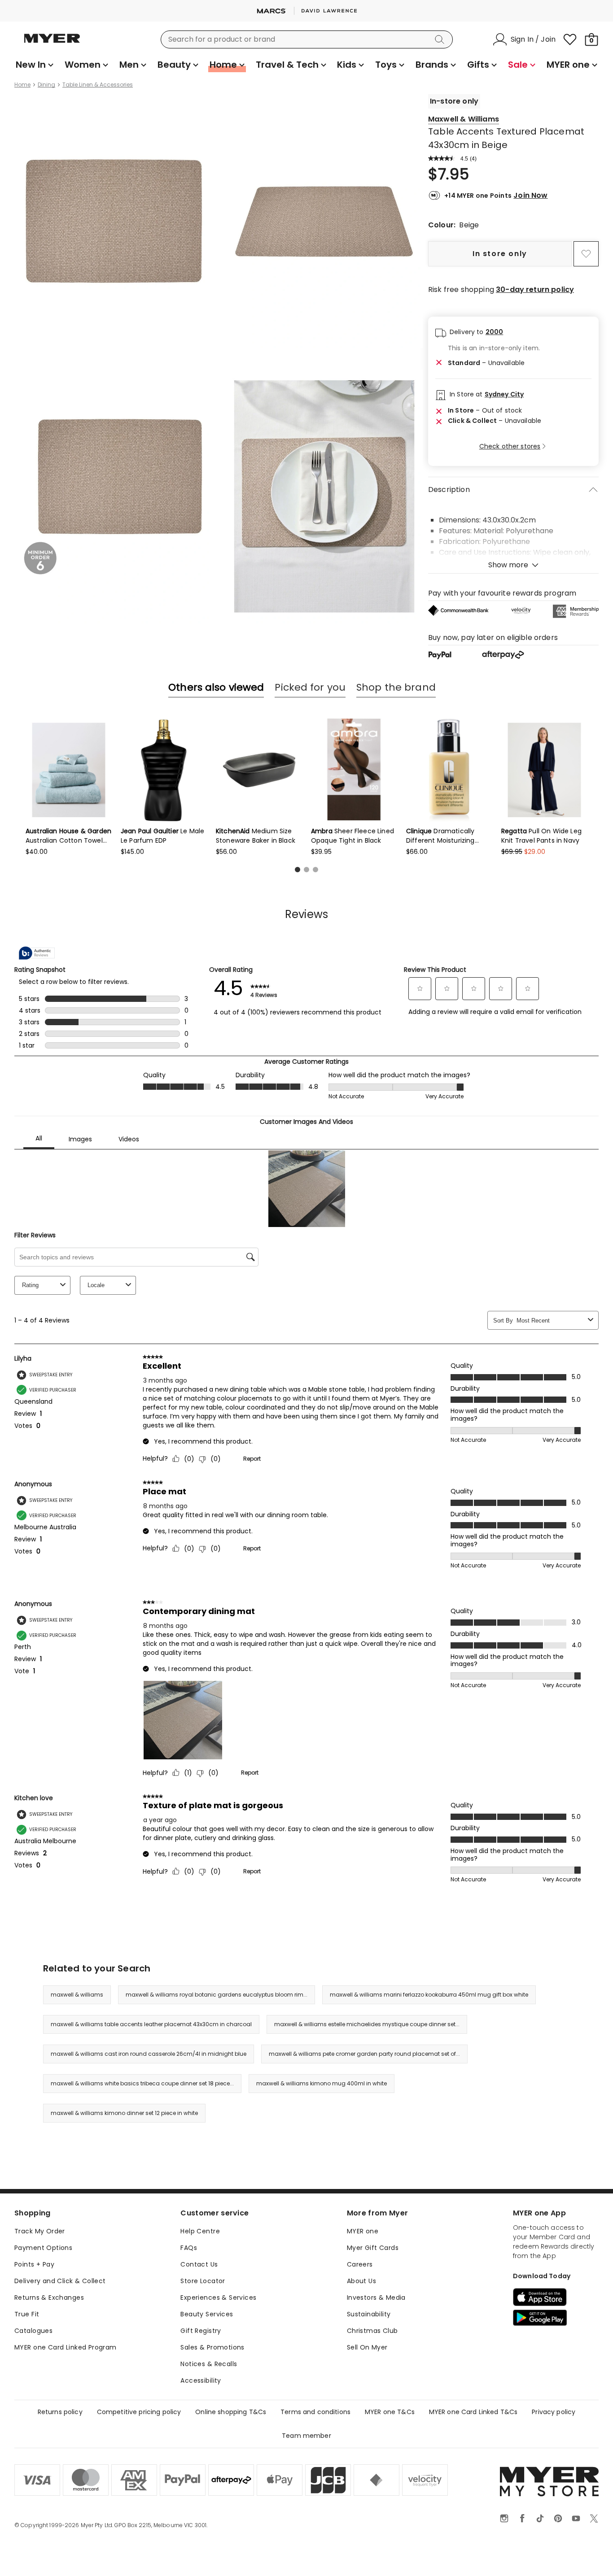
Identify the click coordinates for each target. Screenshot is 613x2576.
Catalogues (33, 2331)
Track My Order (40, 2231)
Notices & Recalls (209, 2364)
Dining (46, 85)
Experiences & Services (218, 2298)
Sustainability (369, 2314)
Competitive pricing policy (139, 2412)
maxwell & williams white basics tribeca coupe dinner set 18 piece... (142, 2083)
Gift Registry (201, 2331)
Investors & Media (376, 2298)
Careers (360, 2264)
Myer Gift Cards (373, 2248)
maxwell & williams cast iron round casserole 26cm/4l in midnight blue (149, 2054)
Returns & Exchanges (49, 2298)
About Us (361, 2281)
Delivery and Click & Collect (60, 2281)
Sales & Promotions (212, 2347)
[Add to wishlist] (586, 254)
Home (22, 85)
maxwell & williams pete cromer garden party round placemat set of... (364, 2054)
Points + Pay (34, 2264)
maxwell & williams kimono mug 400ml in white (322, 2083)
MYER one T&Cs (390, 2412)
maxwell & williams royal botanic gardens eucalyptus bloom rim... (217, 1995)
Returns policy (60, 2412)
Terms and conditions (315, 2412)
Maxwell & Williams (464, 119)
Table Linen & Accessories (98, 85)
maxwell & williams (77, 1995)
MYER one (363, 2231)
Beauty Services (207, 2314)
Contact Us (199, 2264)
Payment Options (43, 2248)
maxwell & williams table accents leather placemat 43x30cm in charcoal (151, 2024)
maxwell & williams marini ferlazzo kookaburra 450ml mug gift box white (429, 1995)
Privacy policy (554, 2412)
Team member (306, 2436)
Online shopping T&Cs (231, 2412)
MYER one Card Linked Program (66, 2347)
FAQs (189, 2248)
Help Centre (200, 2231)
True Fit (27, 2314)
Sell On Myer (367, 2347)
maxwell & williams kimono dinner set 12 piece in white (124, 2113)
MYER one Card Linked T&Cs (473, 2412)
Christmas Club (372, 2331)
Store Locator (203, 2281)
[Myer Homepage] (52, 44)
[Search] (441, 39)
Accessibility (201, 2380)
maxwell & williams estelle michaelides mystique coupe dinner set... (367, 2024)
